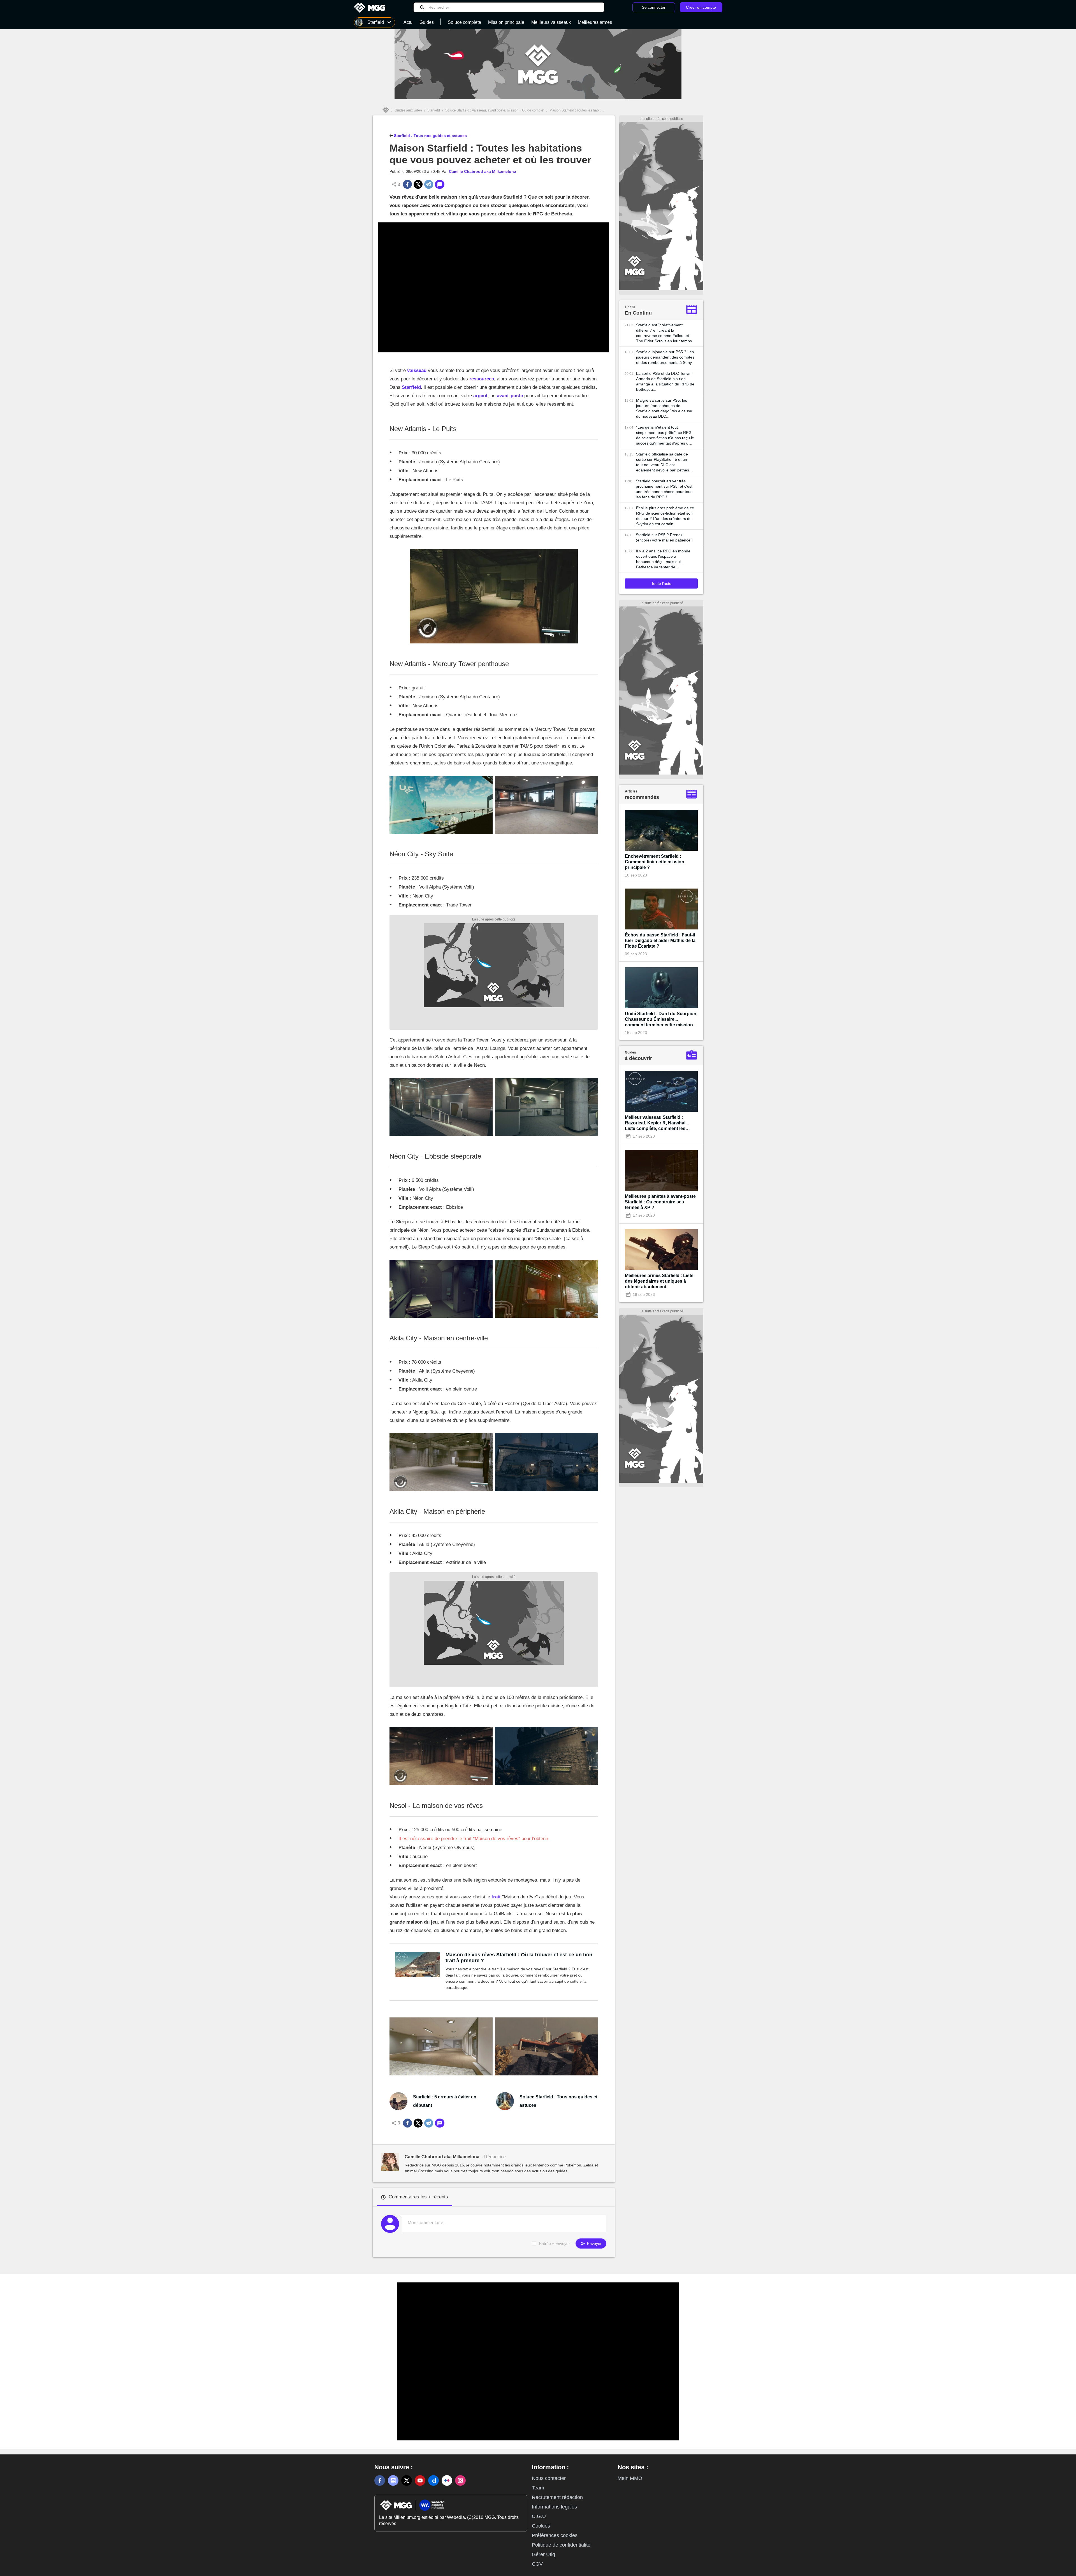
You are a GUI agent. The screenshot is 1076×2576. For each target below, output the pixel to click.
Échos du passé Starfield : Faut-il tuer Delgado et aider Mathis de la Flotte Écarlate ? (660, 941)
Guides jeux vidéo (408, 110)
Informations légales (554, 2507)
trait (496, 1897)
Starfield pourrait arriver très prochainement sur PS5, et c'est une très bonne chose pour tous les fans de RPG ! (664, 489)
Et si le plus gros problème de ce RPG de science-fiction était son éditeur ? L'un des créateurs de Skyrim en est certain (665, 516)
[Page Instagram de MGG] (460, 2480)
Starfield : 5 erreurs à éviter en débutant (445, 2101)
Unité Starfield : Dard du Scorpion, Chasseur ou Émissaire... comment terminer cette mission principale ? (661, 1020)
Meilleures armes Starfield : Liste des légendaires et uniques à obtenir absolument (659, 1281)
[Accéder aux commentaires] (440, 184)
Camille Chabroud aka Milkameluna (483, 171)
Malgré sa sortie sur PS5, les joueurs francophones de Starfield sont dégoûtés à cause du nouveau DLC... (664, 408)
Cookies (541, 2526)
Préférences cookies (555, 2535)
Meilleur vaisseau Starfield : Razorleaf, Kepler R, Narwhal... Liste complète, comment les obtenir (657, 1123)
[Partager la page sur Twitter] (418, 184)
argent (480, 396)
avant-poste (510, 396)
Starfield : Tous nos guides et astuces (430, 136)
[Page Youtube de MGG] (420, 2480)
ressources (482, 379)
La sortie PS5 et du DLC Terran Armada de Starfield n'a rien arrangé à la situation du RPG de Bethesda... (665, 381)
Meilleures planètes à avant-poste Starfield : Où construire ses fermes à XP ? (660, 1202)
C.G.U (539, 2516)
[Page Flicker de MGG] (447, 2480)
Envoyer (594, 2243)
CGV (537, 2564)
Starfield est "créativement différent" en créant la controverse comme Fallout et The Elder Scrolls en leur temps (664, 333)
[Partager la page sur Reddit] (429, 184)
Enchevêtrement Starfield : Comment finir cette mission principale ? (655, 862)
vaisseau (417, 370)
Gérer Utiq (543, 2554)
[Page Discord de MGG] (393, 2480)
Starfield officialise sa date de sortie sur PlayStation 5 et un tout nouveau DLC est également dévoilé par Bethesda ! (665, 462)
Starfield (434, 110)
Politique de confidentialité (561, 2545)
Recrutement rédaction (557, 2497)
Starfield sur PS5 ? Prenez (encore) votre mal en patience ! (664, 537)
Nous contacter (549, 2478)
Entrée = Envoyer (555, 2243)
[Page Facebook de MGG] (380, 2480)
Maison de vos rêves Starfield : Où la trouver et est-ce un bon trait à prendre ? (519, 1958)
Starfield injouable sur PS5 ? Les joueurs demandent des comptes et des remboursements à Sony (665, 357)
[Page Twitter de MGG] (407, 2480)
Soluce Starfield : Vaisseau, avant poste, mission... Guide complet (495, 110)
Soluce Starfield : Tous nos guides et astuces (558, 2101)
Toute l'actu (661, 583)
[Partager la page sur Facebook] (407, 184)
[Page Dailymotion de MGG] (433, 2480)
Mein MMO (630, 2478)
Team (538, 2488)
